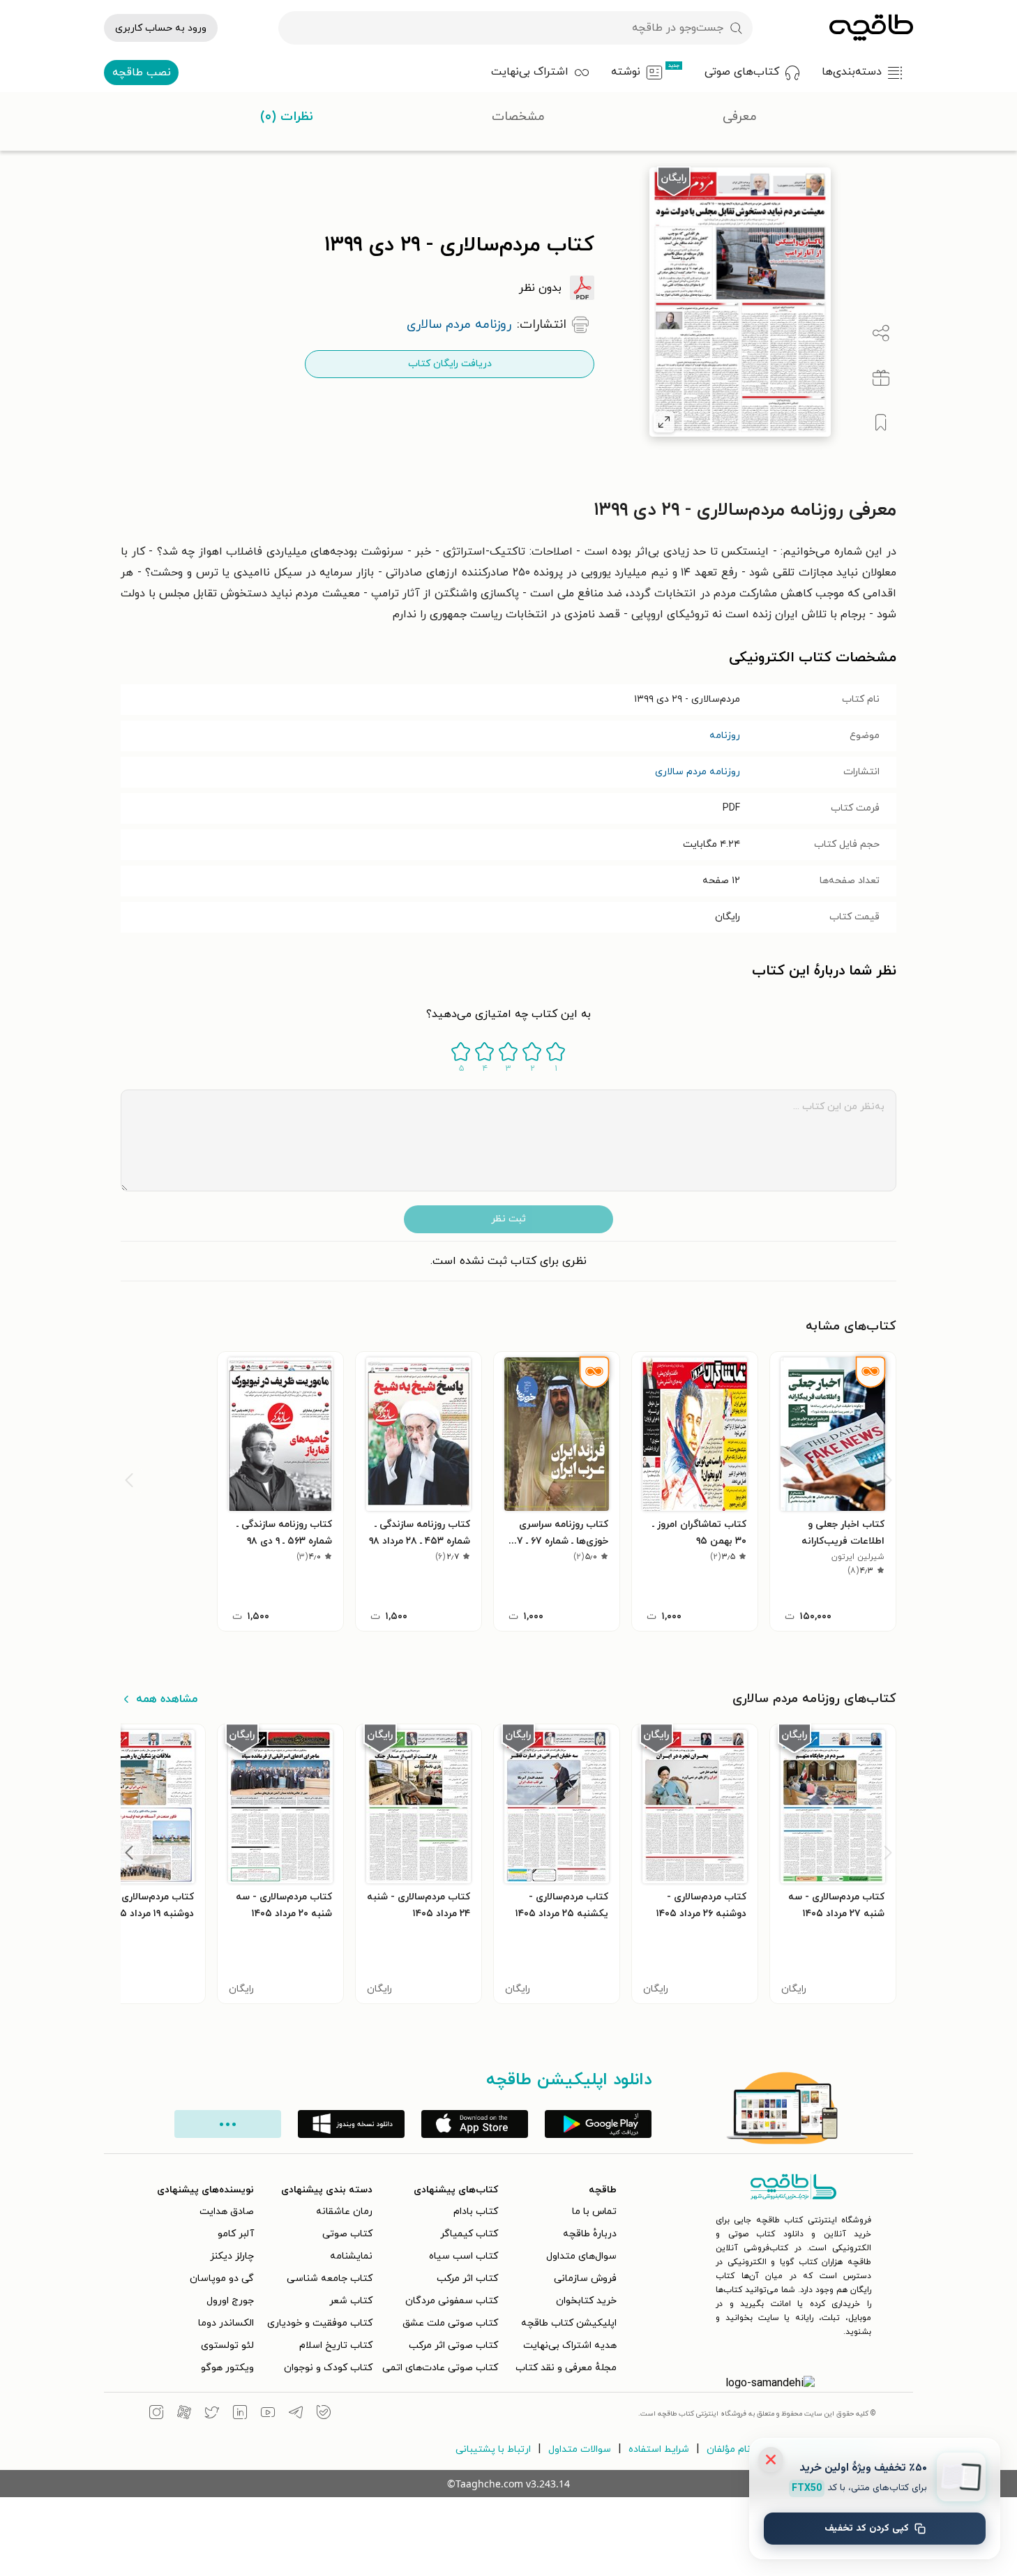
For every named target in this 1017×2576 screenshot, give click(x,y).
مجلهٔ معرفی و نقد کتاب (566, 2368)
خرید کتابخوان (586, 2301)
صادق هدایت (227, 2212)
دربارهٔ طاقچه (590, 2234)
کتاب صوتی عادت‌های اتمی (440, 2368)
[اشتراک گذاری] (881, 333)
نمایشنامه (351, 2256)
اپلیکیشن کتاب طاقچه (569, 2323)
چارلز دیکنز (232, 2256)
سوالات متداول (580, 2449)
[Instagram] (156, 2414)
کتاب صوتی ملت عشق (450, 2323)
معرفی (740, 117)
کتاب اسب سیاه (464, 2256)
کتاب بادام (476, 2212)
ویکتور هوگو (227, 2368)
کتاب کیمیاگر (469, 2234)
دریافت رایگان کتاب (450, 364)
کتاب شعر (351, 2301)
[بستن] (771, 2460)
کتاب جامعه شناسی (330, 2279)
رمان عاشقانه (344, 2212)
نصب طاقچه (142, 73)
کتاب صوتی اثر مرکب (453, 2345)
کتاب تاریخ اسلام (336, 2345)
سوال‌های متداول (581, 2256)
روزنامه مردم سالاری (698, 772)
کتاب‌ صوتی (347, 2234)
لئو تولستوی (227, 2345)
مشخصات (518, 117)
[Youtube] (268, 2414)
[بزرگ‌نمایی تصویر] (664, 422)
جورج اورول (230, 2301)
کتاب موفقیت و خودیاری (320, 2323)
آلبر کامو (236, 2234)
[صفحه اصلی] (871, 28)
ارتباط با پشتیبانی (493, 2449)
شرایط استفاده (659, 2449)
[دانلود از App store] (475, 2124)
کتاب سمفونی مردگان (452, 2301)
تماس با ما (594, 2212)
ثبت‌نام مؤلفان (737, 2449)
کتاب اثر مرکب (467, 2279)
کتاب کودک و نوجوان (328, 2368)
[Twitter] (212, 2414)
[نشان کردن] (881, 423)
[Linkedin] (240, 2414)
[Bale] (324, 2414)
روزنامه (725, 736)
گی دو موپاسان (222, 2279)
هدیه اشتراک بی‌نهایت (570, 2345)
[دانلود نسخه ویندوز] (351, 2124)
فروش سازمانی (585, 2279)
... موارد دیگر (228, 2124)
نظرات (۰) (287, 117)
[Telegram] (296, 2414)
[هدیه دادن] (881, 378)
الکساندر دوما (226, 2323)
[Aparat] (184, 2414)
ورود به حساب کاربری (161, 28)
